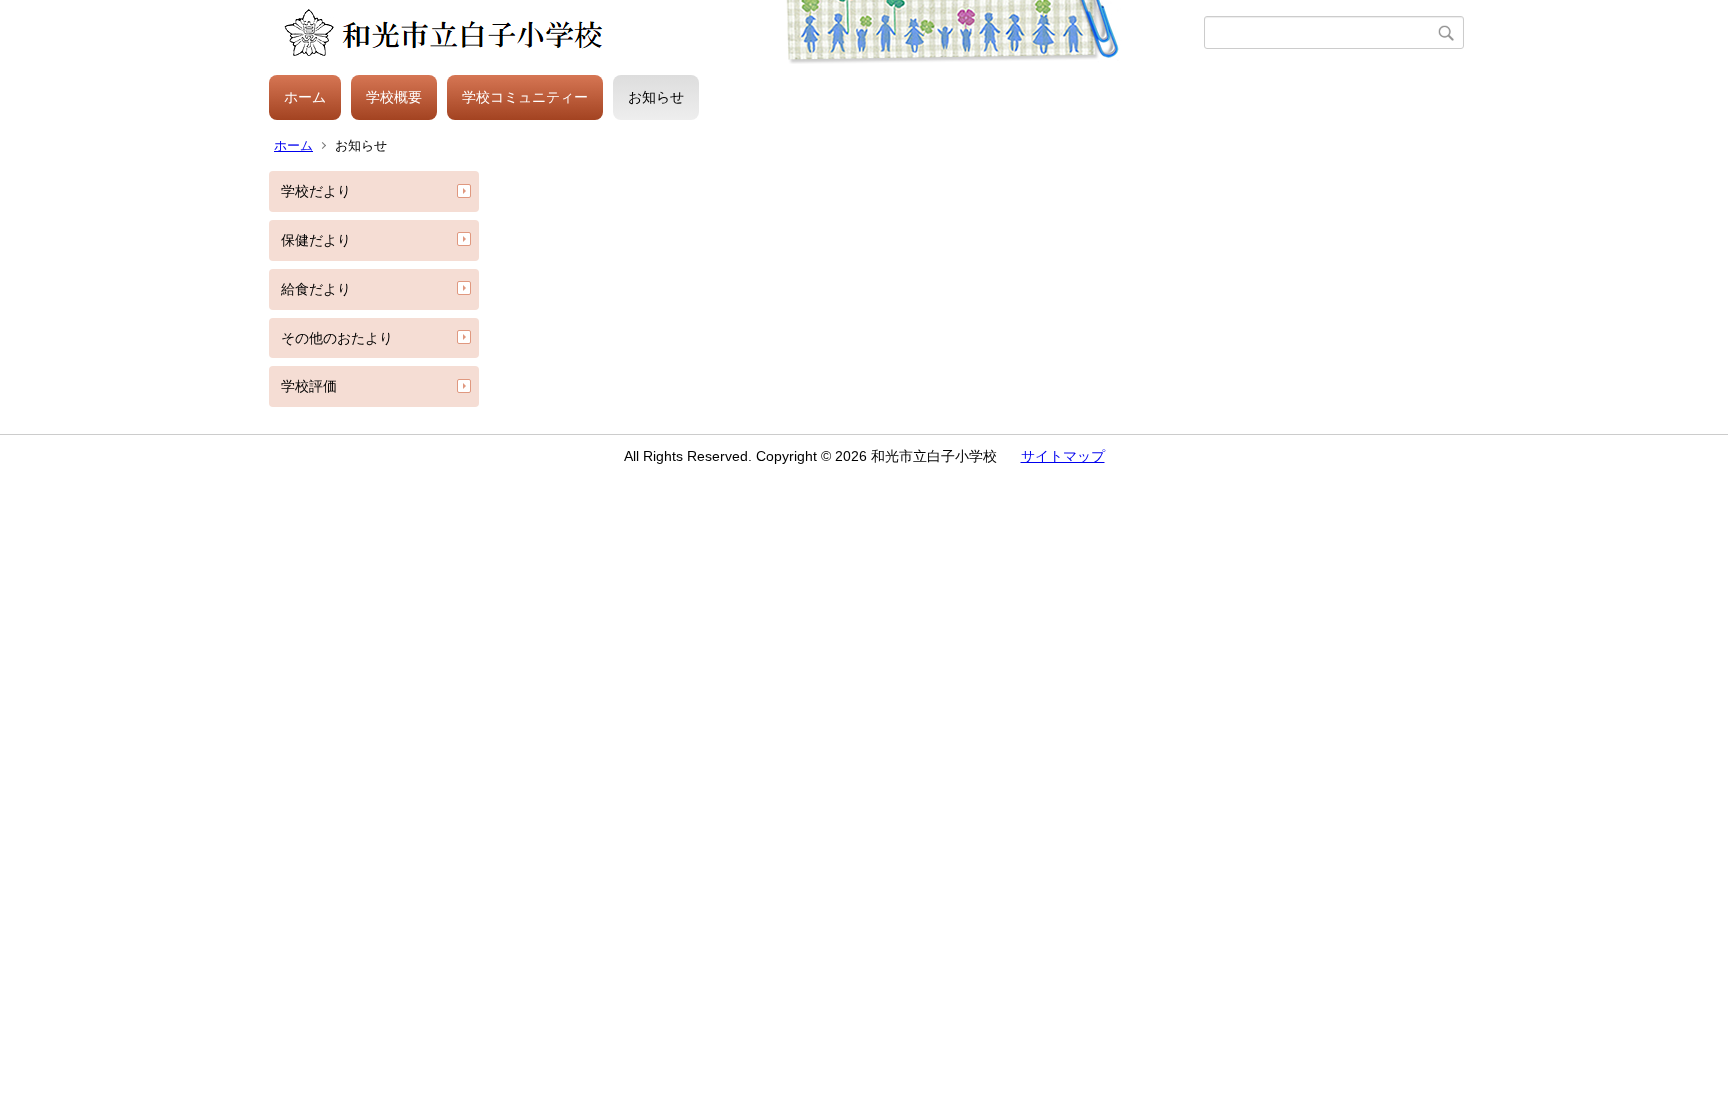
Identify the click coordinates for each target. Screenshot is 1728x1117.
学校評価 (309, 386)
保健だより (316, 240)
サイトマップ (1063, 456)
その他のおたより (337, 338)
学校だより (316, 191)
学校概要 (394, 97)
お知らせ (656, 97)
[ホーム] (736, 33)
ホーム (305, 97)
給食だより (316, 289)
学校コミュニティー (525, 97)
